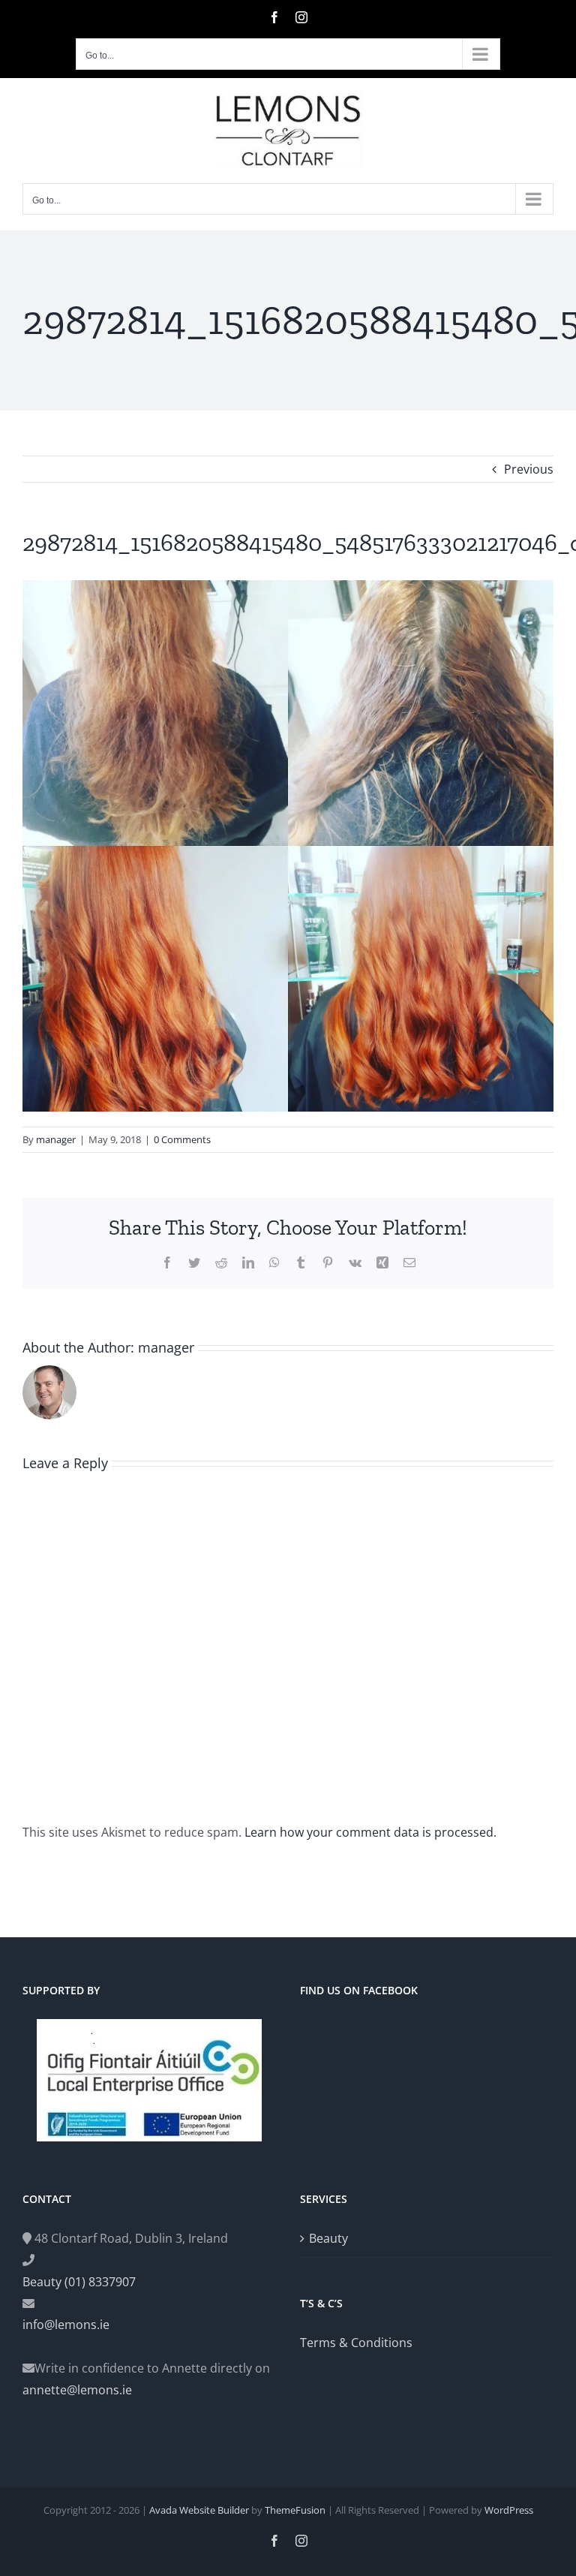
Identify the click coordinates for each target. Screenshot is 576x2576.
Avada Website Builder (199, 2510)
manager (56, 1139)
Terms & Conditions (356, 2343)
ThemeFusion (295, 2510)
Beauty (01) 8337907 (79, 2282)
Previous (529, 469)
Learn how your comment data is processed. (370, 1832)
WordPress (509, 2510)
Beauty (328, 2238)
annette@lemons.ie (77, 2390)
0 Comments (182, 1139)
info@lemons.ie (66, 2325)
